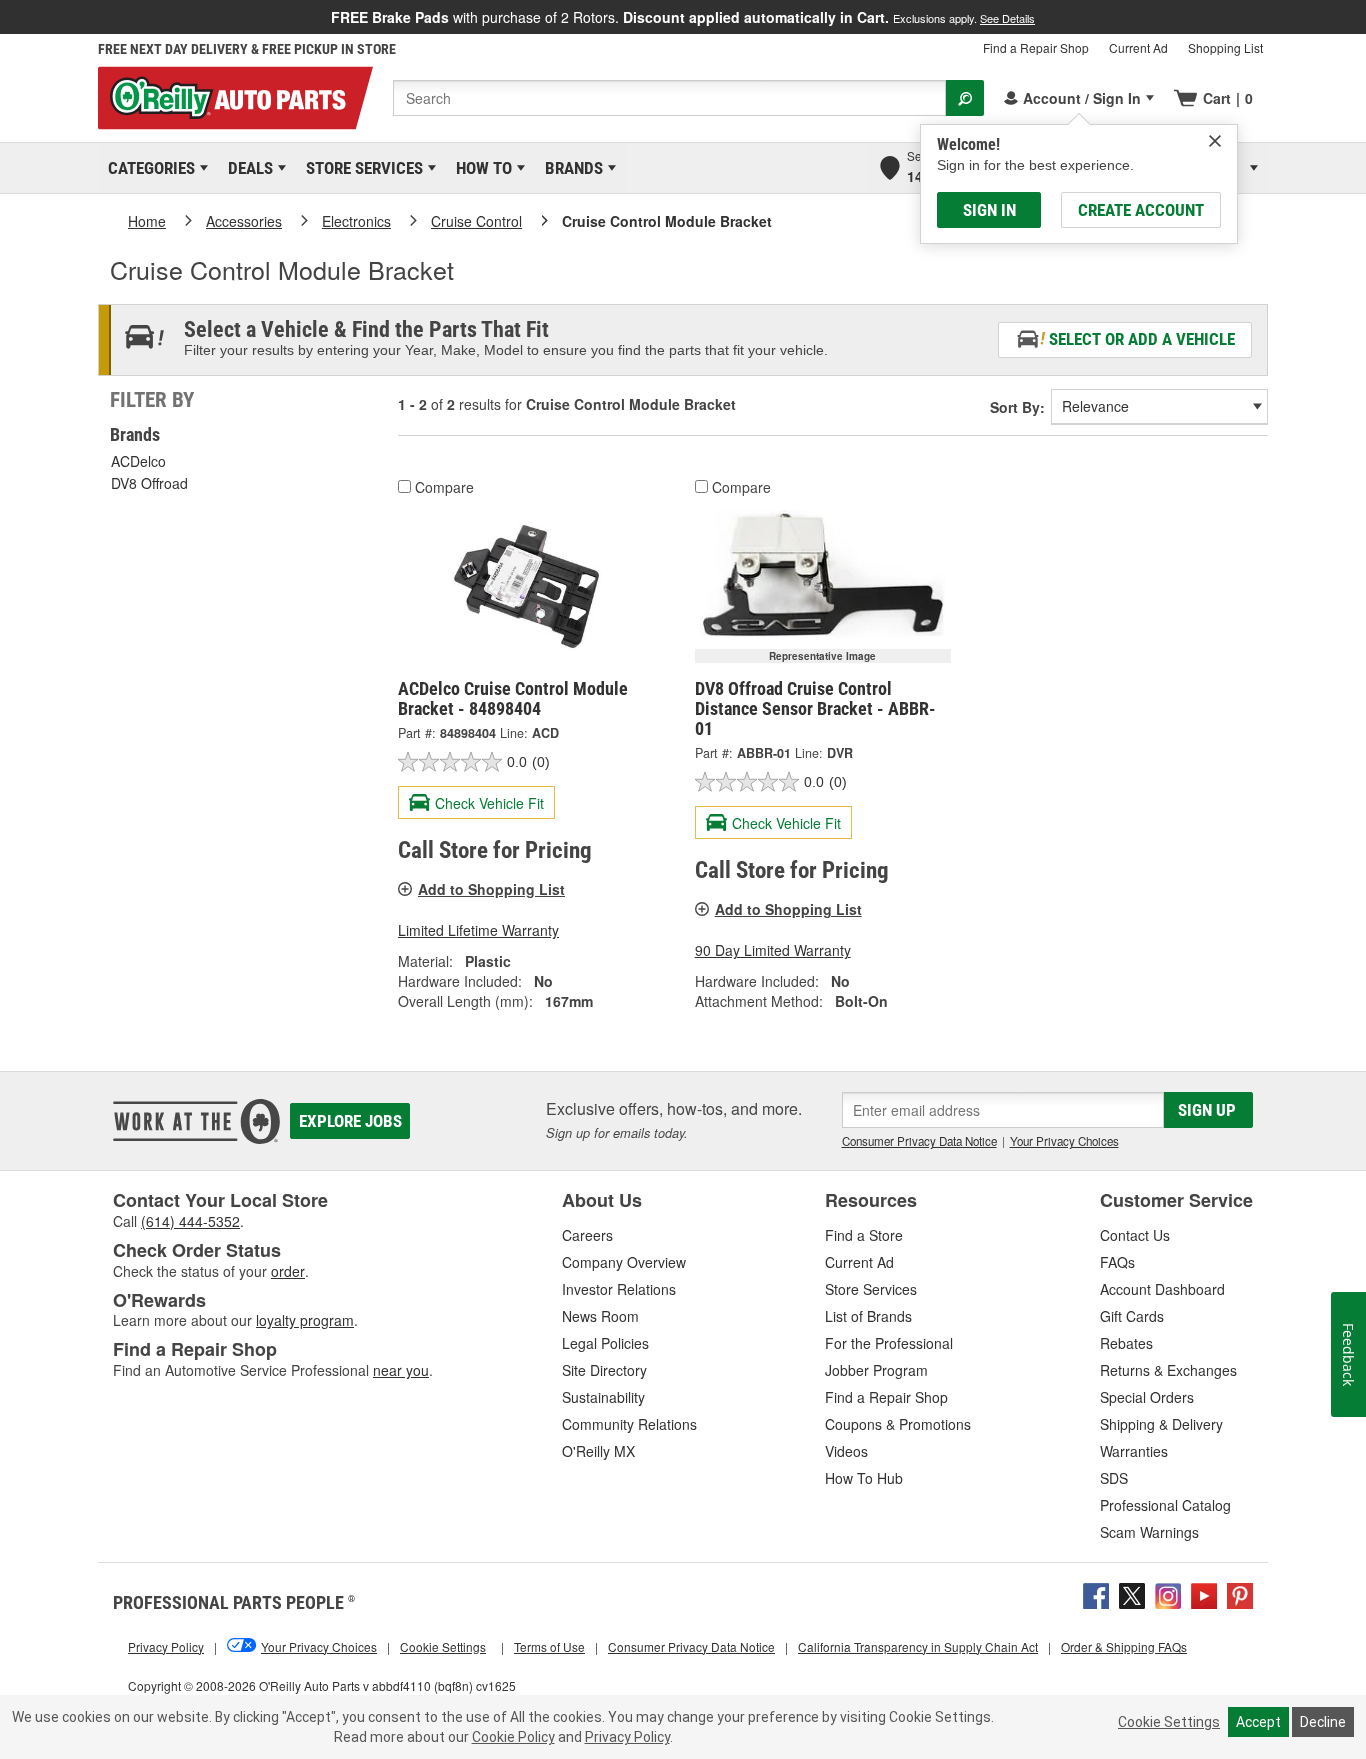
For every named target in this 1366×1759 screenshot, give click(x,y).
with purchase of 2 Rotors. (683, 17)
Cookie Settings (1169, 1722)
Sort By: (1017, 407)
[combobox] (669, 98)
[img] (1215, 141)
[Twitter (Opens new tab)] (1132, 1593)
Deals (247, 168)
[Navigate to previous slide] (6, 17)
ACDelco (138, 461)
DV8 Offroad (149, 483)
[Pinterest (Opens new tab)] (1240, 1593)
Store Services (361, 168)
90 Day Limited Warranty (773, 950)
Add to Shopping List (491, 889)
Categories (148, 168)
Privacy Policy (627, 1737)
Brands (570, 168)
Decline (1323, 1722)
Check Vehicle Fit (489, 803)
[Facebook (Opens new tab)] (1096, 1593)
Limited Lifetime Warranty (478, 930)
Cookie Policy (513, 1737)
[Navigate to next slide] (1360, 17)
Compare (444, 487)
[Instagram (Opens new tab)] (1168, 1593)
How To (480, 168)
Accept (1258, 1722)
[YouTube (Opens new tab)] (1204, 1593)
